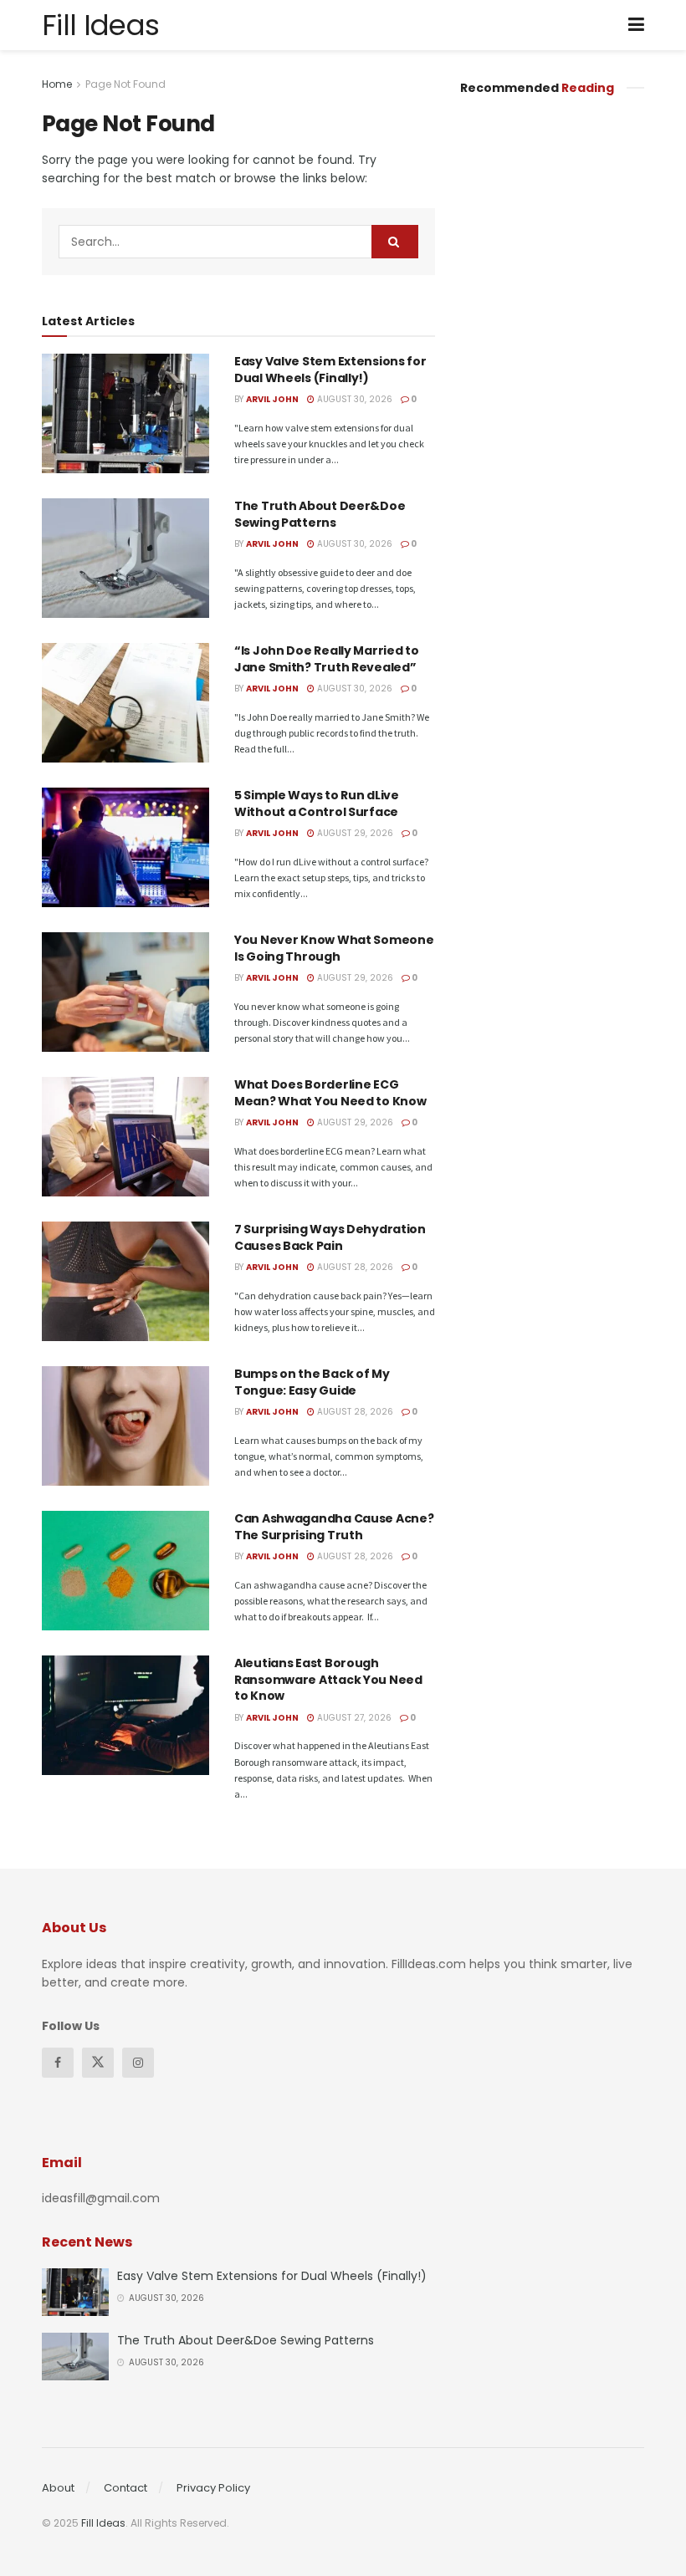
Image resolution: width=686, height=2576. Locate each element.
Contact (125, 2488)
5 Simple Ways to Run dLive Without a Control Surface (317, 803)
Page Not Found (125, 84)
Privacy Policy (213, 2488)
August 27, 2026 (353, 1718)
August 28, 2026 (354, 1267)
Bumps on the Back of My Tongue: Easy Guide (312, 1382)
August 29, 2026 (354, 833)
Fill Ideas (100, 25)
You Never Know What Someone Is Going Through (334, 948)
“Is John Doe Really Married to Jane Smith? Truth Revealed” (327, 659)
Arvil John (272, 399)
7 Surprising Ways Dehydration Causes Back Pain (330, 1237)
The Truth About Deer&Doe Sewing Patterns (320, 514)
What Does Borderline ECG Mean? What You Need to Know (330, 1093)
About (58, 2488)
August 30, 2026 (353, 399)
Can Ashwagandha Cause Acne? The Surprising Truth (334, 1527)
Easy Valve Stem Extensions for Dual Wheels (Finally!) (330, 370)
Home (57, 84)
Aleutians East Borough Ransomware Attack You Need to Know (328, 1679)
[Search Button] (395, 242)
